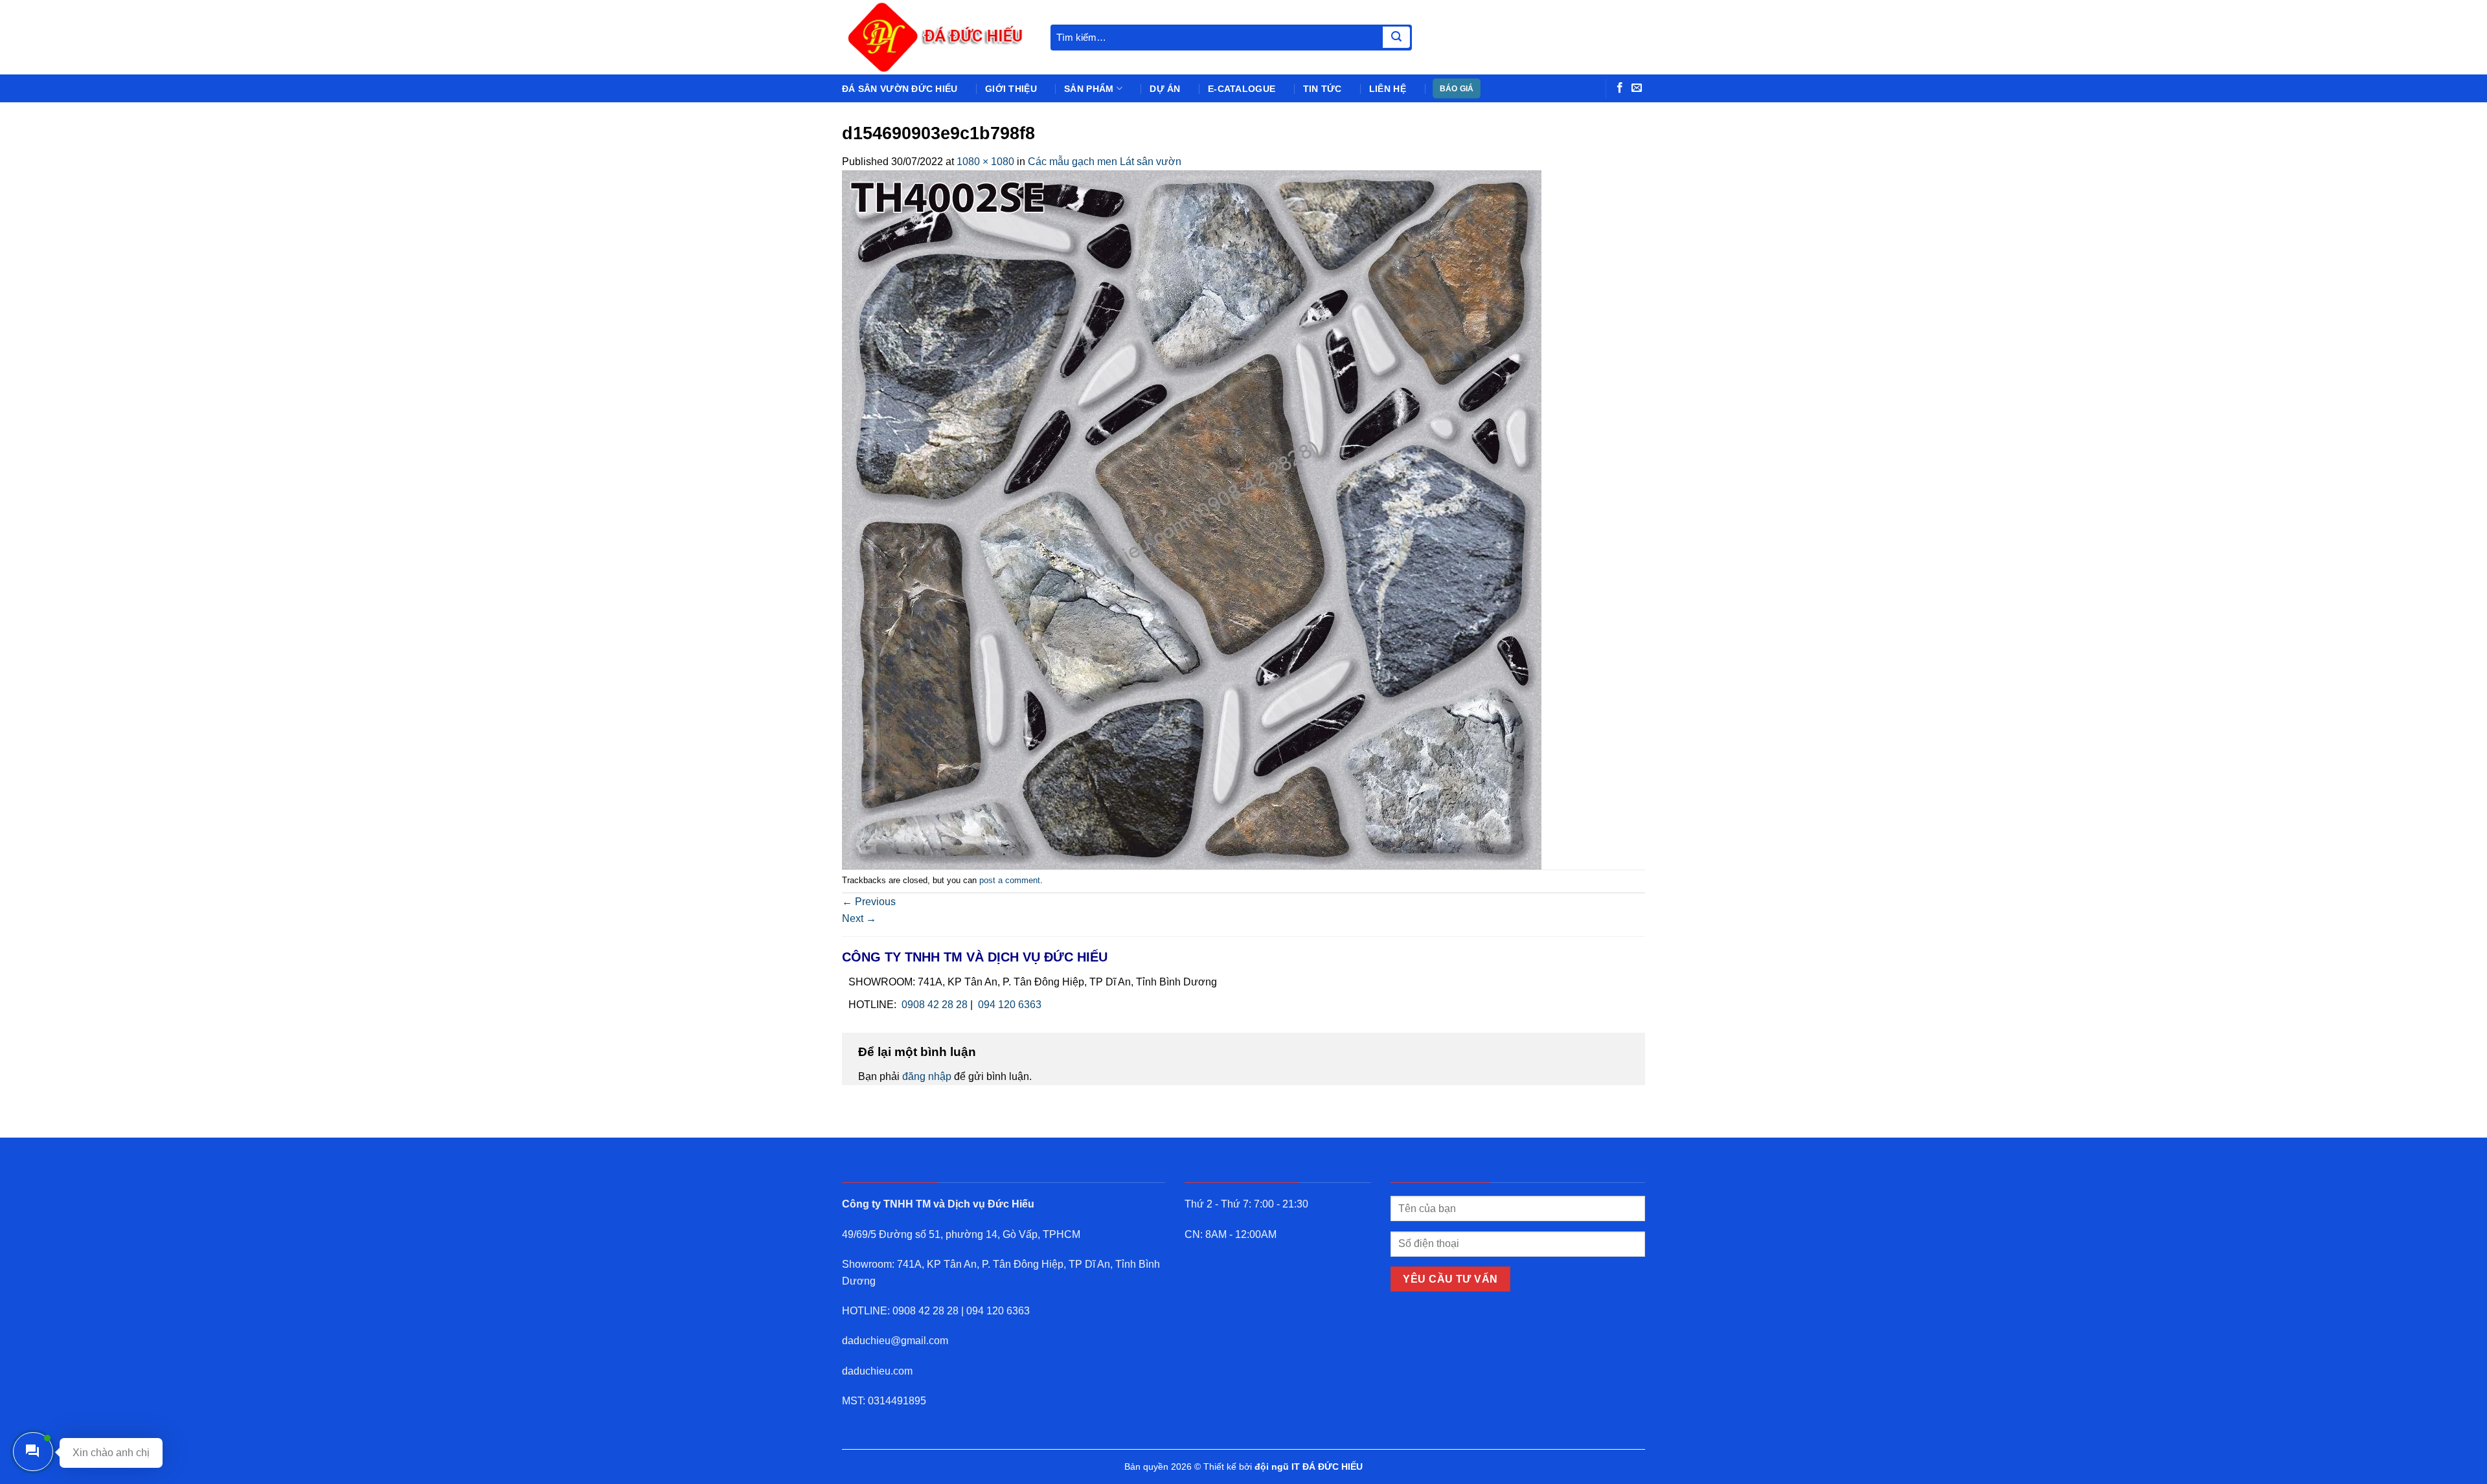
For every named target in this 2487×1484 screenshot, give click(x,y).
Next (859, 918)
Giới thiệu (1011, 89)
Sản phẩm (1089, 89)
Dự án (1165, 89)
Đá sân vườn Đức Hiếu (900, 89)
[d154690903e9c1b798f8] (1192, 519)
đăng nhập (927, 1076)
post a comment (1010, 880)
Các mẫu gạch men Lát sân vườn (1105, 162)
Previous (869, 902)
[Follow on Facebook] (1620, 88)
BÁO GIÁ (1457, 89)
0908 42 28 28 (935, 1005)
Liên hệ (1388, 89)
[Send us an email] (1637, 88)
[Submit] (1396, 38)
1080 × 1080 (985, 162)
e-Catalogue (1242, 89)
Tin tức (1323, 89)
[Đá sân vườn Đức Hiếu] (937, 37)
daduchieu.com (877, 1371)
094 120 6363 (1010, 1005)
